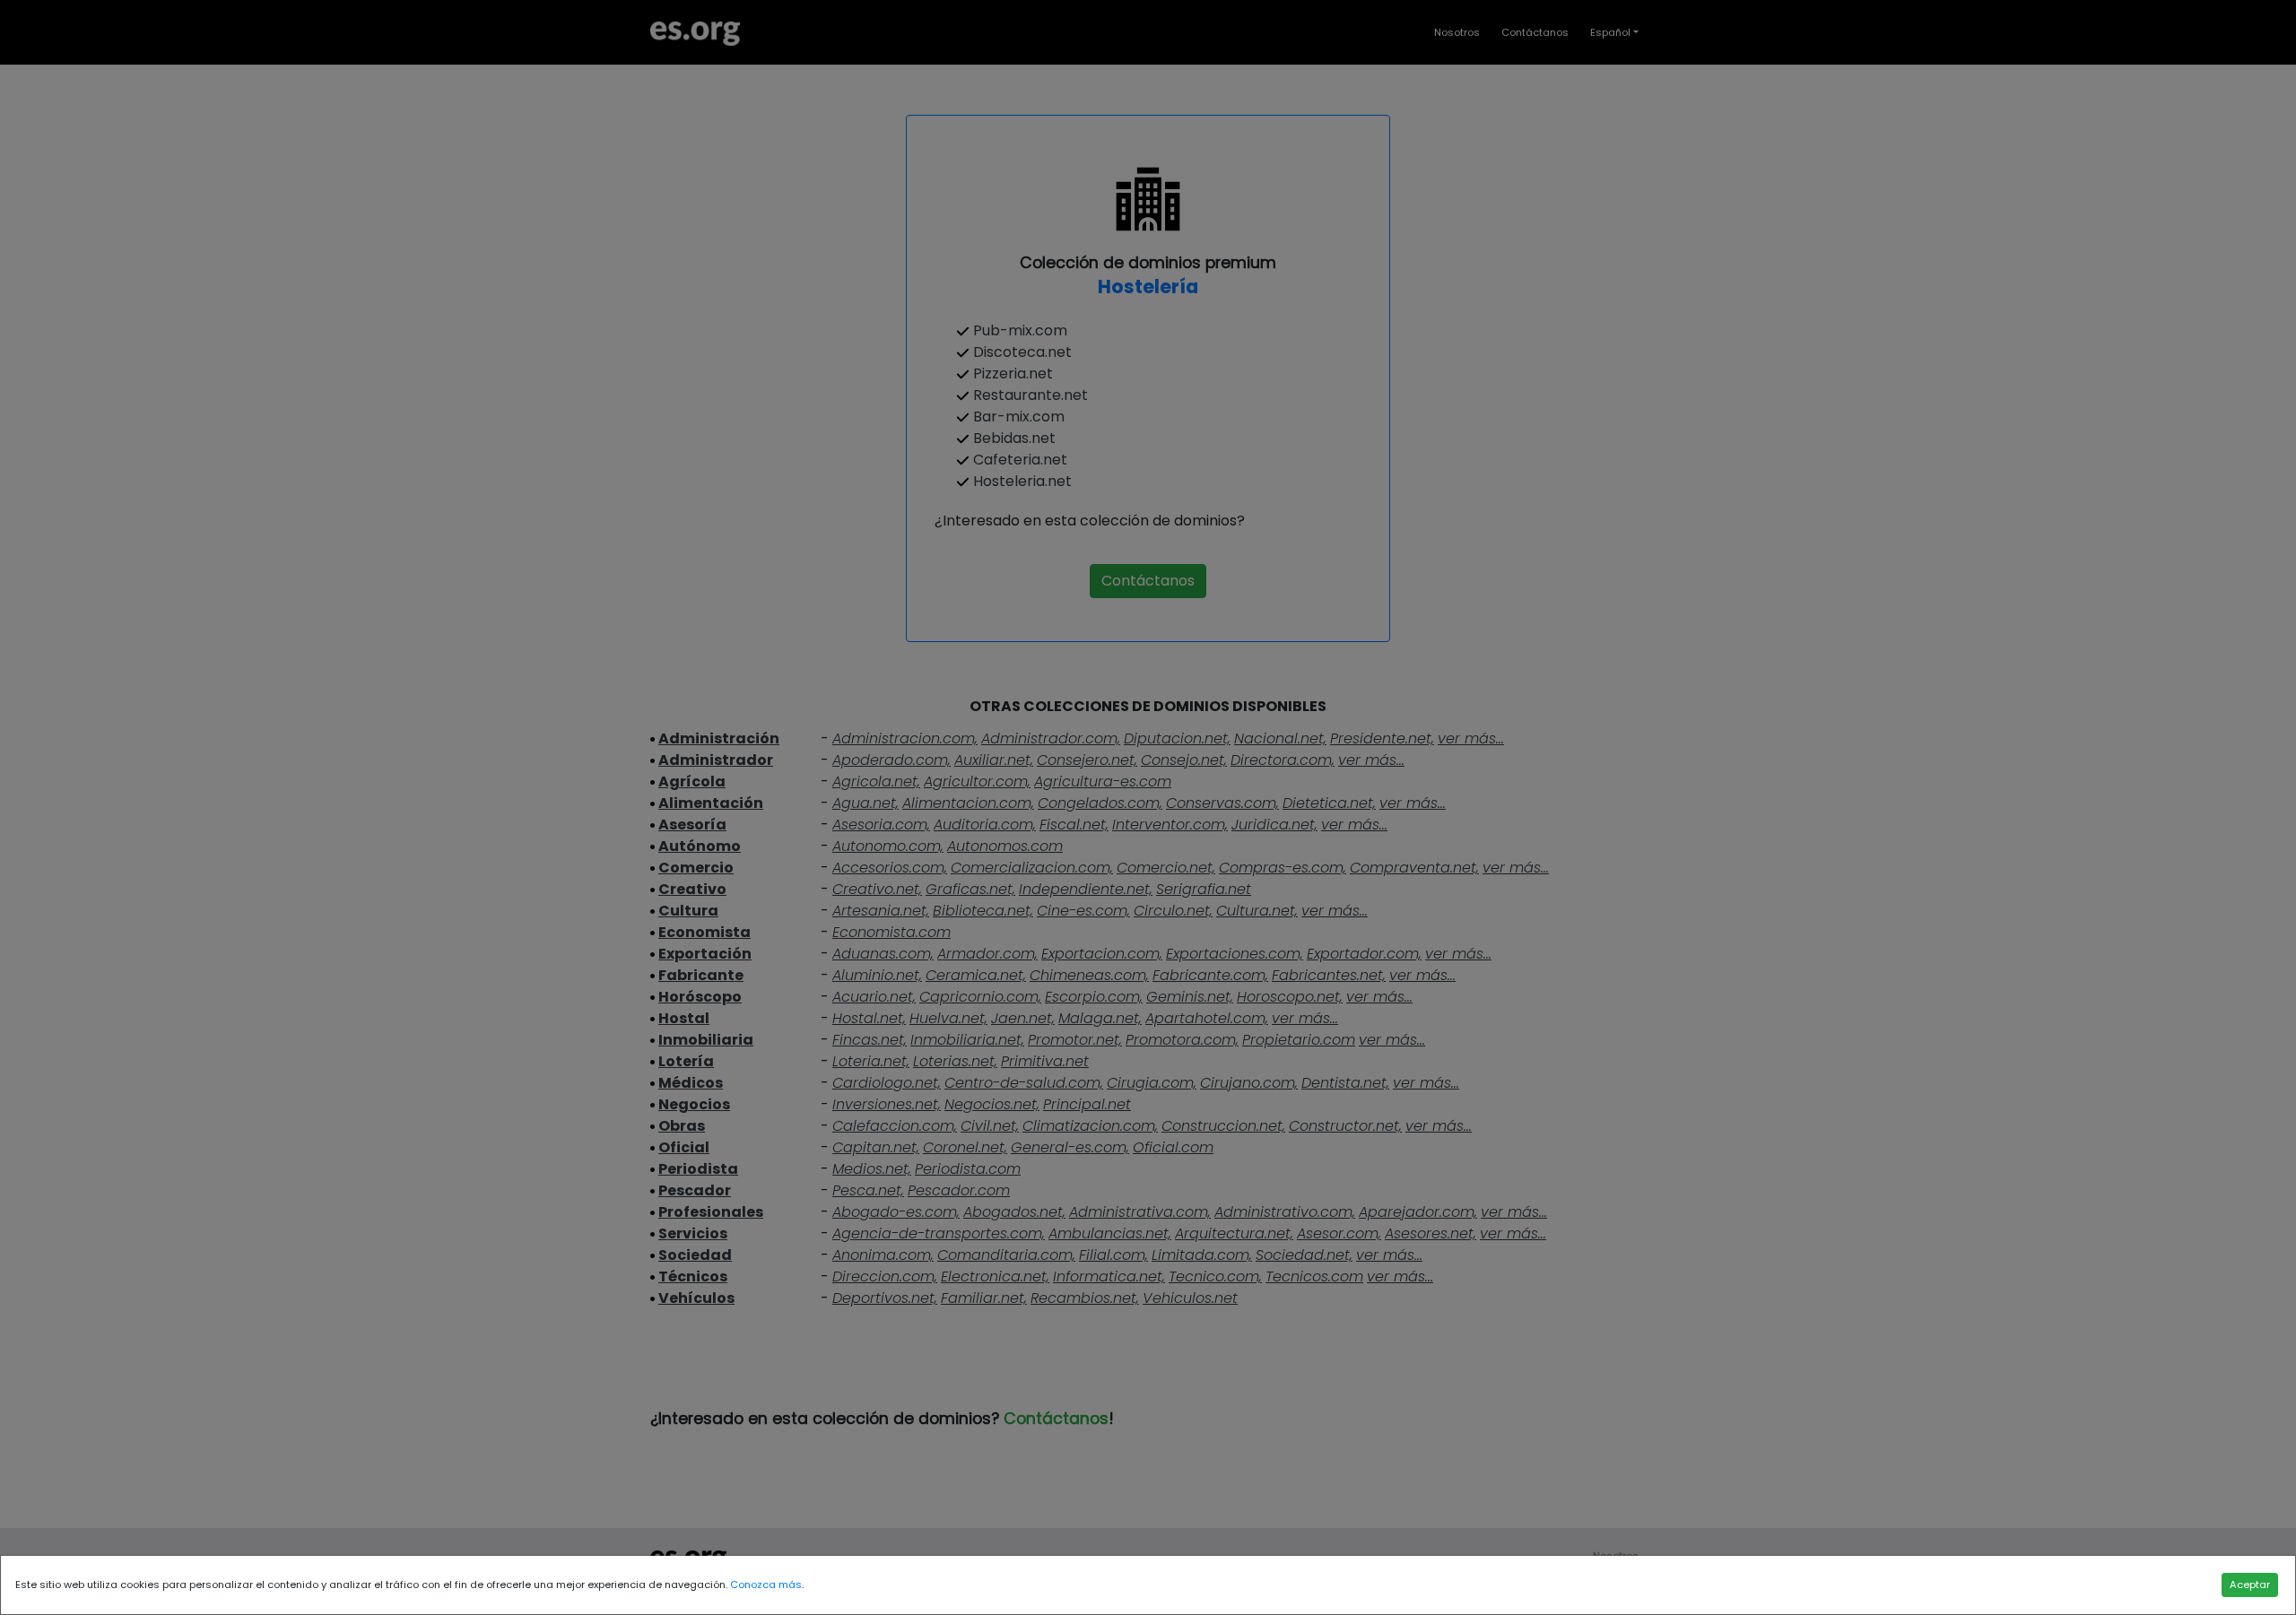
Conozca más (766, 1585)
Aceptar (2250, 1585)
